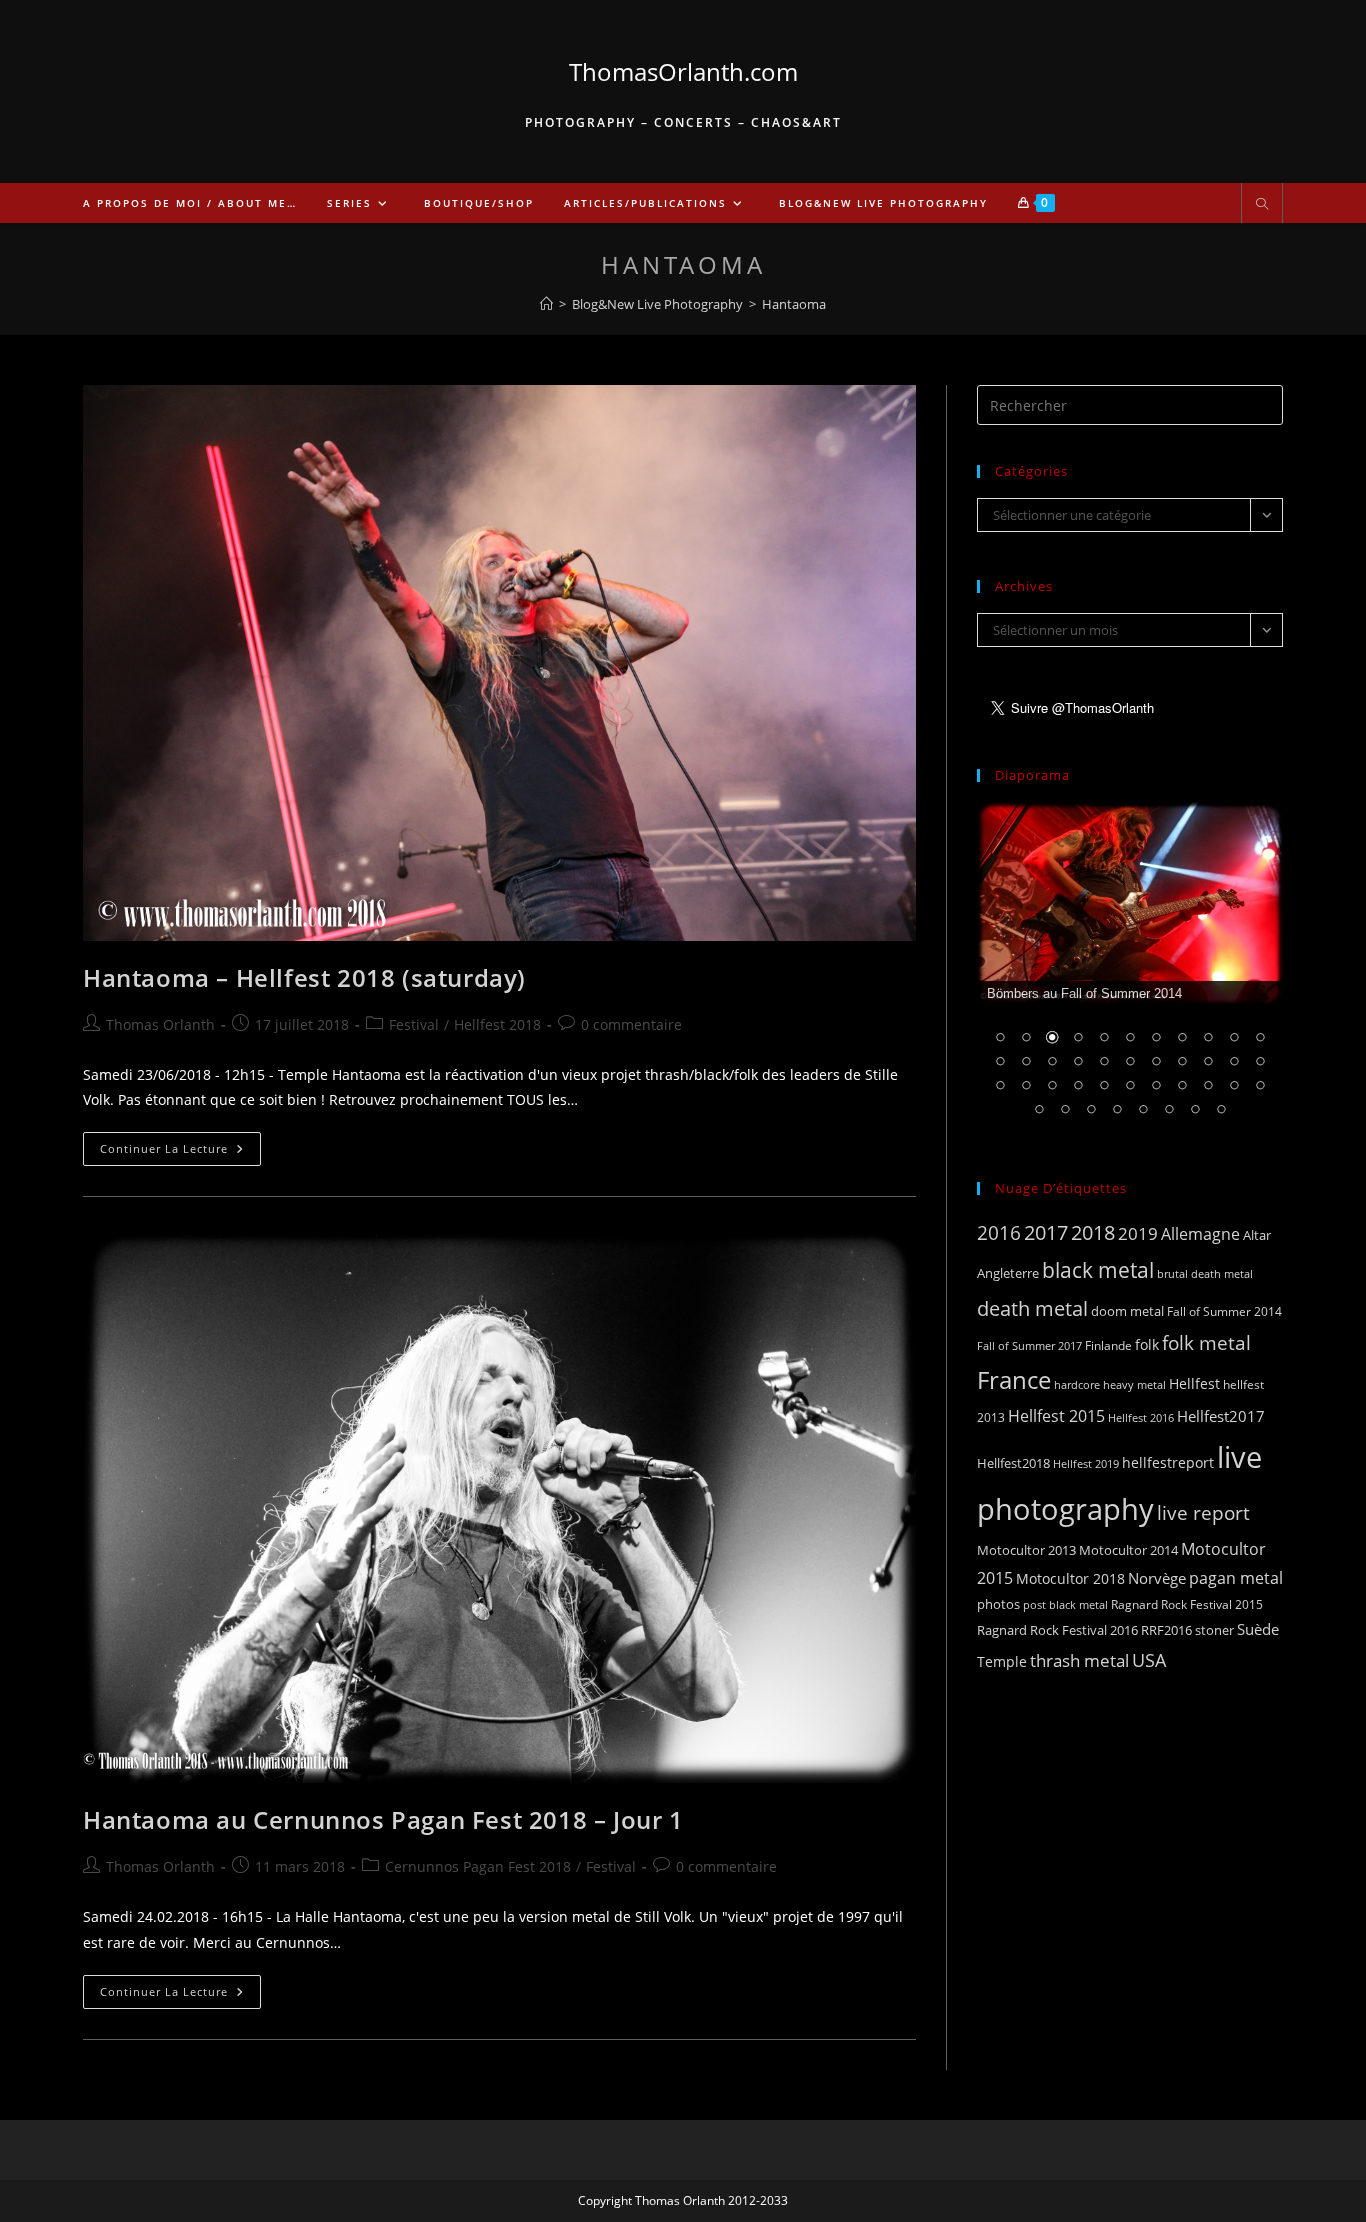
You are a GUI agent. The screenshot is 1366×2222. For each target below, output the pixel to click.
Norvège (1157, 1578)
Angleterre (1008, 1273)
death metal (1032, 1308)
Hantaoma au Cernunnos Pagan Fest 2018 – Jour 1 (383, 1819)
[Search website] (1262, 205)
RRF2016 (1166, 1630)
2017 (1046, 1232)
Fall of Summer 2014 (1224, 1311)
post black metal (1065, 1604)
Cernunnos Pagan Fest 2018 (478, 1866)
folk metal (1206, 1342)
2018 (1093, 1232)
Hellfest (1194, 1383)
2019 (1138, 1233)
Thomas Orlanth (160, 1024)
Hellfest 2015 (1056, 1416)
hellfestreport (1168, 1462)
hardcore (1077, 1384)
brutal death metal (1205, 1274)
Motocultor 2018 (1070, 1578)
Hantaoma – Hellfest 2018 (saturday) (304, 977)
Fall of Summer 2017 (1029, 1345)
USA (1149, 1659)
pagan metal (1236, 1578)
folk (1147, 1344)
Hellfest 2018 (497, 1024)
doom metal (1127, 1311)
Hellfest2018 (1013, 1463)
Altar (1257, 1235)
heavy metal (1134, 1384)
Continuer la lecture (180, 1152)
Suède (1258, 1629)
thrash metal (1079, 1660)
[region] (1130, 972)
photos (998, 1604)
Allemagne (1200, 1234)
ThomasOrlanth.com (683, 71)
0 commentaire (631, 1024)
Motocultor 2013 (1026, 1550)
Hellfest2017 (1221, 1416)
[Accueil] (546, 304)
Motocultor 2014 (1128, 1550)
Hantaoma (794, 304)
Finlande (1108, 1345)
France (1014, 1380)
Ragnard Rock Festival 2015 (1187, 1604)
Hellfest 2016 (1141, 1417)
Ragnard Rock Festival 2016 (1057, 1630)
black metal (1098, 1269)
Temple (1002, 1661)
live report (1203, 1512)
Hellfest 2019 (1086, 1463)
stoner (1214, 1630)
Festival (414, 1024)
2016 (999, 1232)
